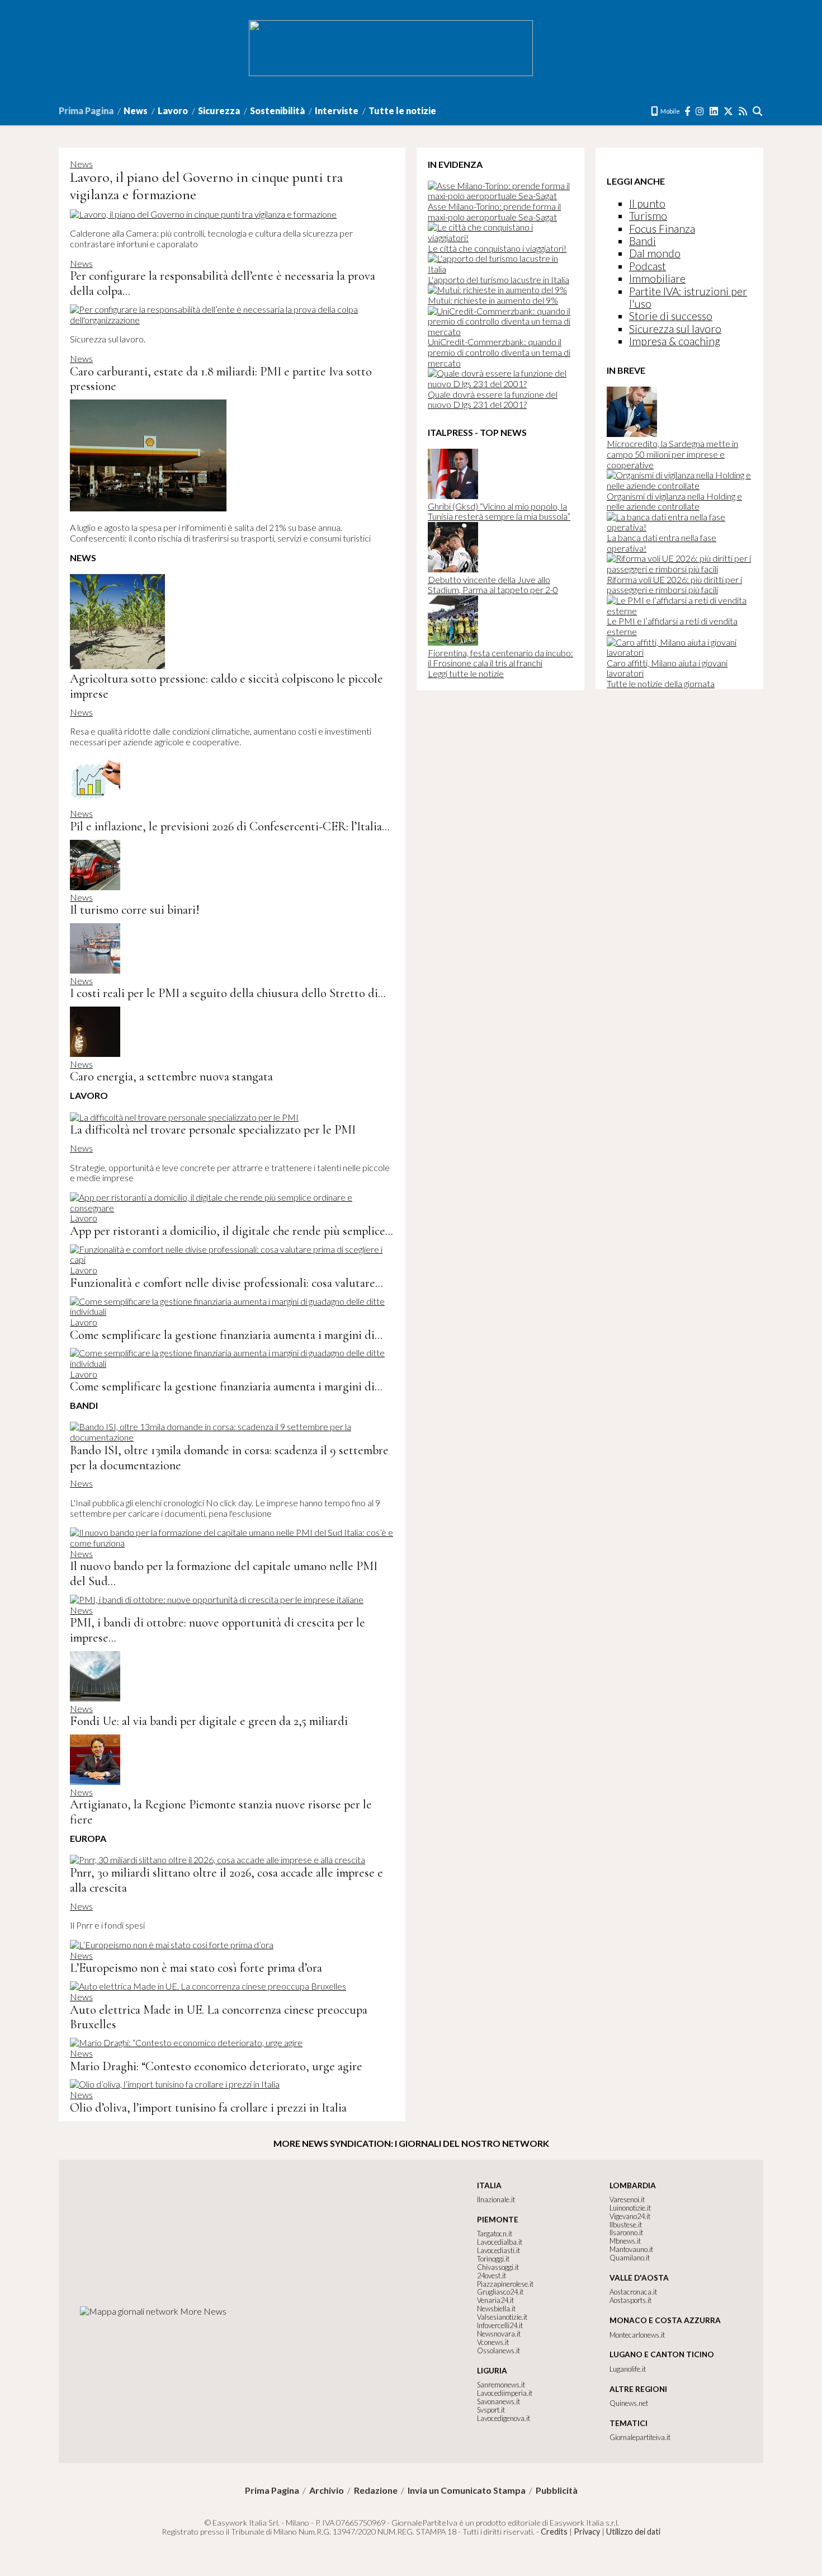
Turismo (648, 216)
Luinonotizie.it (630, 2208)
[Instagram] (700, 111)
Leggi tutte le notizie (466, 673)
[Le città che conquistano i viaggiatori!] (500, 238)
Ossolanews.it (499, 2351)
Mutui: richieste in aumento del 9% (493, 300)
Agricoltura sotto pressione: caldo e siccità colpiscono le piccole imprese (226, 686)
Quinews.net (629, 2403)
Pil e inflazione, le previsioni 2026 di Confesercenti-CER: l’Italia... (230, 826)
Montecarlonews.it (637, 2335)
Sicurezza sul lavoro (675, 329)
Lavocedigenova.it (504, 2418)
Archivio (327, 2490)
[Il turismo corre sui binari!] (95, 887)
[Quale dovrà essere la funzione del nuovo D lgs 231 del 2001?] (500, 384)
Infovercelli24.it (500, 2325)
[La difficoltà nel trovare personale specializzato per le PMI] (184, 1117)
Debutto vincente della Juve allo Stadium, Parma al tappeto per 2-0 (493, 585)
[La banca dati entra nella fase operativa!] (679, 527)
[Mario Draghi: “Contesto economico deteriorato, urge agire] (186, 2043)
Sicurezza (219, 111)
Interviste (337, 111)
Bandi (643, 241)
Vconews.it (493, 2342)
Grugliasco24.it (500, 2292)
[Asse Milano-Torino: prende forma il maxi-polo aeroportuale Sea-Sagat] (500, 196)
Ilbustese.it (626, 2225)
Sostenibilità (277, 111)
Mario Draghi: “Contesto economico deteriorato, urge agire (216, 2066)
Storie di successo (671, 316)
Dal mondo (655, 253)
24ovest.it (492, 2276)
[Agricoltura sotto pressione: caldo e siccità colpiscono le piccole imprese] (117, 666)
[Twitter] (729, 111)
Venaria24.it (495, 2300)
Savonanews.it (499, 2401)
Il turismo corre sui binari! (134, 909)
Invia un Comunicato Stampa (467, 2490)
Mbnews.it (625, 2241)
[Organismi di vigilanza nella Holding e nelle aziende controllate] (679, 485)
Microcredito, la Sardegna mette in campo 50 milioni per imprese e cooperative (672, 454)
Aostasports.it (630, 2300)
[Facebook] (688, 111)
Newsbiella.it (496, 2309)
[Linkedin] (714, 111)
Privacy (587, 2532)
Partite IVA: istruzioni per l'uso (688, 297)
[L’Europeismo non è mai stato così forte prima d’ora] (172, 1945)
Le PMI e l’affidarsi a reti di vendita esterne (672, 626)
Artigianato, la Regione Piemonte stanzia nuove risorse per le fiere (221, 1812)
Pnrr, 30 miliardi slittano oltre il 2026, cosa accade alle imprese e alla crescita (226, 1880)
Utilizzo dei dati (633, 2532)
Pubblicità (557, 2490)
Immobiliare (657, 278)
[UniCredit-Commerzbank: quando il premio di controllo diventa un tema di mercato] (500, 332)
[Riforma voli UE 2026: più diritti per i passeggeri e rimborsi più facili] (679, 569)
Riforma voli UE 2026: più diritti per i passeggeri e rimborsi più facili (674, 585)
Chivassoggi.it (498, 2267)
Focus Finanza (662, 229)
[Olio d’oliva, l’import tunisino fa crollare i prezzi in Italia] (175, 2084)
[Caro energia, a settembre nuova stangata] (95, 1053)
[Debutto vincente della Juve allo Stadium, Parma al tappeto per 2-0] (453, 569)
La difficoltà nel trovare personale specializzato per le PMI (213, 1129)
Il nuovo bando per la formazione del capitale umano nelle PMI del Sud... (224, 1573)
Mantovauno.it (631, 2249)
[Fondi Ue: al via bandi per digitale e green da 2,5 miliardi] (95, 1698)
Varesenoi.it (627, 2199)
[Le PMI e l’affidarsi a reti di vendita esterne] (679, 611)
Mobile (670, 111)
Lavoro (173, 111)
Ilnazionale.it (496, 2199)
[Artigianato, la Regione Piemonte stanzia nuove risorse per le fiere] (95, 1781)
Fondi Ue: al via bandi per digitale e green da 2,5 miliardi (209, 1721)
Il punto (647, 203)
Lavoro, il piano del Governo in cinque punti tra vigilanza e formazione (206, 186)
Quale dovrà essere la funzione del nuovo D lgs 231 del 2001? (493, 399)
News (136, 111)
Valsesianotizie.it (502, 2317)
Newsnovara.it (499, 2334)
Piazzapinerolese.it (505, 2284)
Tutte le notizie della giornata (661, 683)
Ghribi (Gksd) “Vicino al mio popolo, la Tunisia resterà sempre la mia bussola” (499, 511)
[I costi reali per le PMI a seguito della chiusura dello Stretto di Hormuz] (95, 970)
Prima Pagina (86, 111)
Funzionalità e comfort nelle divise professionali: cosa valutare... (226, 1283)
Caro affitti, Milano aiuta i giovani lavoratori (667, 668)
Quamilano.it (630, 2258)
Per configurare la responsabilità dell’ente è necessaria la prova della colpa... (223, 283)
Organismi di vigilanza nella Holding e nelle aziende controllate (674, 501)
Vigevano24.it (630, 2216)
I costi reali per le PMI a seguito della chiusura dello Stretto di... (228, 993)
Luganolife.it (628, 2369)
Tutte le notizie (402, 111)
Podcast (648, 266)
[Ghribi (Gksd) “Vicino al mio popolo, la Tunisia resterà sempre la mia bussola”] (453, 495)
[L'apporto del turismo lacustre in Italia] (500, 269)
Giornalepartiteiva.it (640, 2437)
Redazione (376, 2490)
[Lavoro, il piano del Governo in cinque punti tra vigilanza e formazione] (203, 214)
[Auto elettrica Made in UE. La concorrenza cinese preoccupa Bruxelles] (208, 1986)
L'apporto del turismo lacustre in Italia (499, 279)
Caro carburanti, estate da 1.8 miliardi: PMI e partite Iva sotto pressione (221, 379)
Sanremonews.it (501, 2385)
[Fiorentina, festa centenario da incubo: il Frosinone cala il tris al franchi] (453, 642)
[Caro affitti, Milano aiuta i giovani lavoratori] (679, 652)
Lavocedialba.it (500, 2242)
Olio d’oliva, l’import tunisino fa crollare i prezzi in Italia (208, 2107)
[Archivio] (758, 111)
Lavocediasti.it (499, 2250)
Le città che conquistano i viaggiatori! (497, 248)
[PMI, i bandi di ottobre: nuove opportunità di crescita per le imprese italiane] (217, 1599)
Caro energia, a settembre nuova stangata (171, 1076)
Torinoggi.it (493, 2259)
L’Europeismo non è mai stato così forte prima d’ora (196, 1968)
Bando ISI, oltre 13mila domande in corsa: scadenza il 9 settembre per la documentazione (229, 1458)
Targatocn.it (495, 2234)
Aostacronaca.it (633, 2292)
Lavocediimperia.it (505, 2393)
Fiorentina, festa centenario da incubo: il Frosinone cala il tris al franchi (500, 658)
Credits (554, 2532)
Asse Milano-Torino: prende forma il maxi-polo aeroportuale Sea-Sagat (494, 211)
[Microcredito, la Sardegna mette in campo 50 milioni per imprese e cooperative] (632, 433)
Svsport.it (491, 2410)
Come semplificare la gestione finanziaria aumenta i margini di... (226, 1335)
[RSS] (743, 111)
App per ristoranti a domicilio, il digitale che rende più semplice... (232, 1231)
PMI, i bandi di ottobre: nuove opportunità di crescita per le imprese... (218, 1630)
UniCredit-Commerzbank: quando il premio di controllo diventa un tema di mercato (499, 352)
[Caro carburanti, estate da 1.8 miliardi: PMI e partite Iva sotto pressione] (148, 508)
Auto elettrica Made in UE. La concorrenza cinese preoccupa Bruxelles (219, 2017)
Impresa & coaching (675, 341)
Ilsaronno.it (626, 2232)
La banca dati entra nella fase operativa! (662, 543)
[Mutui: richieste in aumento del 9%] (497, 290)
